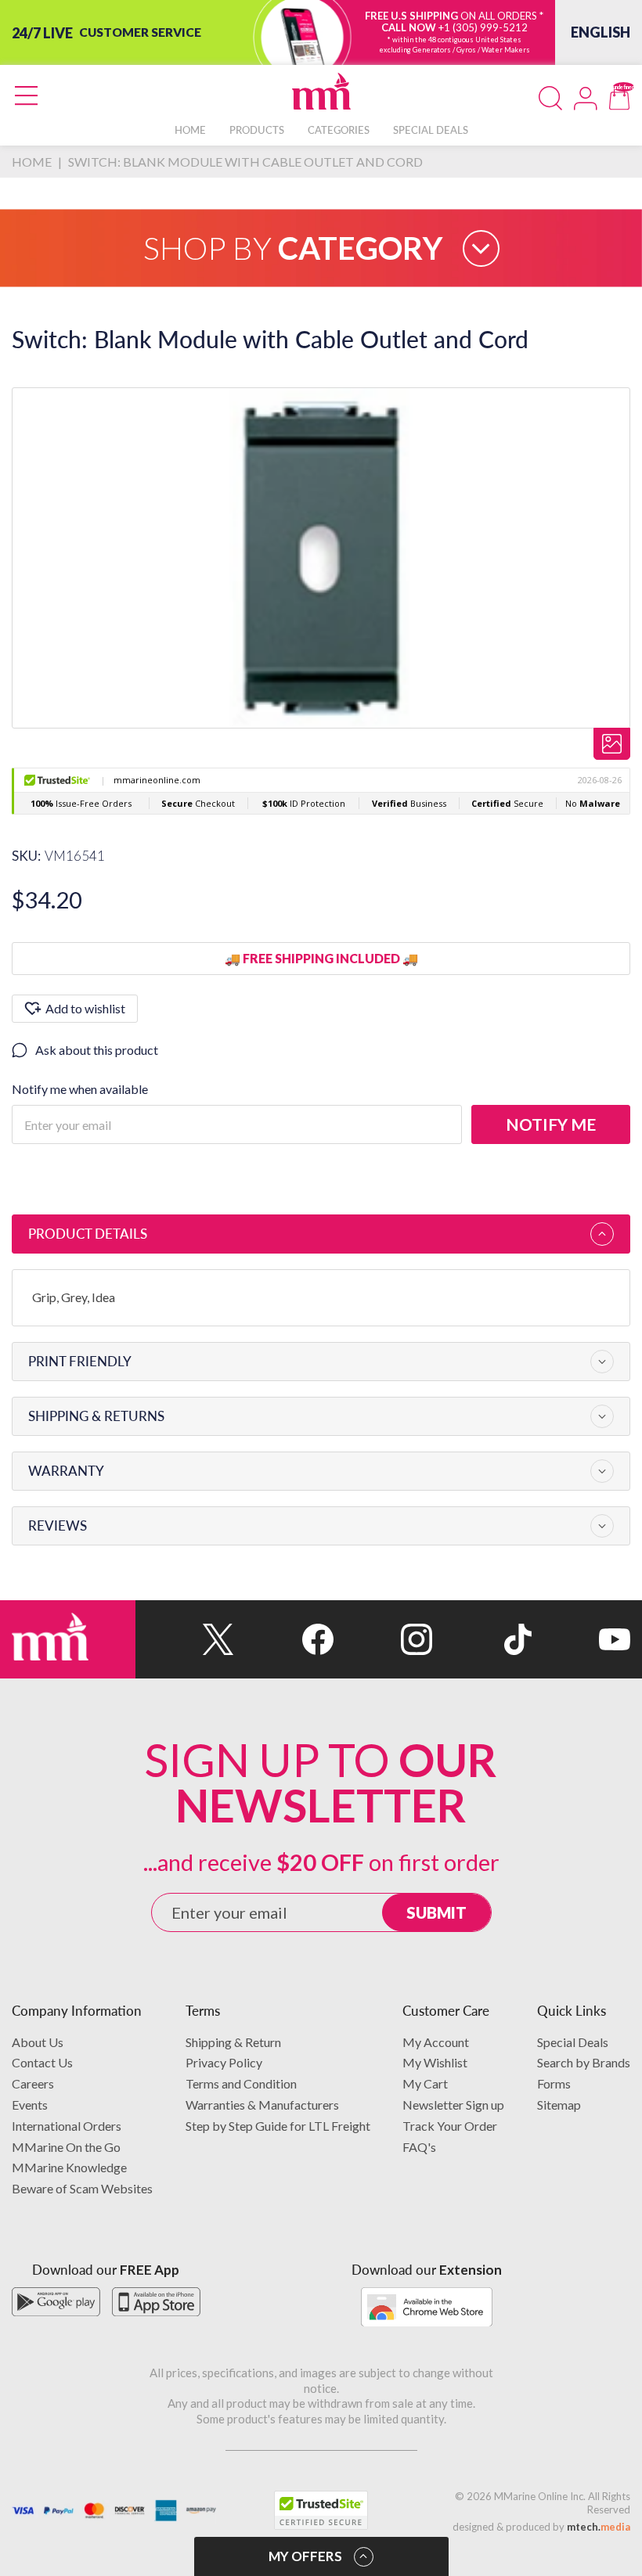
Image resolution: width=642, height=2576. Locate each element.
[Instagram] (383, 1639)
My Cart (425, 2083)
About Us (38, 2042)
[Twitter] (185, 1639)
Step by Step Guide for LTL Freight (278, 2126)
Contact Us (42, 2062)
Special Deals (573, 2042)
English (601, 32)
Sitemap (559, 2105)
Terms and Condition (241, 2083)
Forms (554, 2083)
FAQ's (419, 2147)
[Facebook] (283, 1639)
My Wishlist (435, 2062)
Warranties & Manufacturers (262, 2105)
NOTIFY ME (551, 1124)
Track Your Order (450, 2126)
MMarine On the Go (66, 2147)
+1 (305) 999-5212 (483, 27)
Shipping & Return (233, 2042)
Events (30, 2105)
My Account (436, 2042)
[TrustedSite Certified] (321, 2510)
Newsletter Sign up (453, 2105)
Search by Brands (584, 2062)
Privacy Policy (224, 2062)
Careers (33, 2083)
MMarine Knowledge (69, 2167)
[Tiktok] (481, 1639)
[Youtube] (581, 1639)
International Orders (67, 2126)
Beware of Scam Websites (82, 2188)
